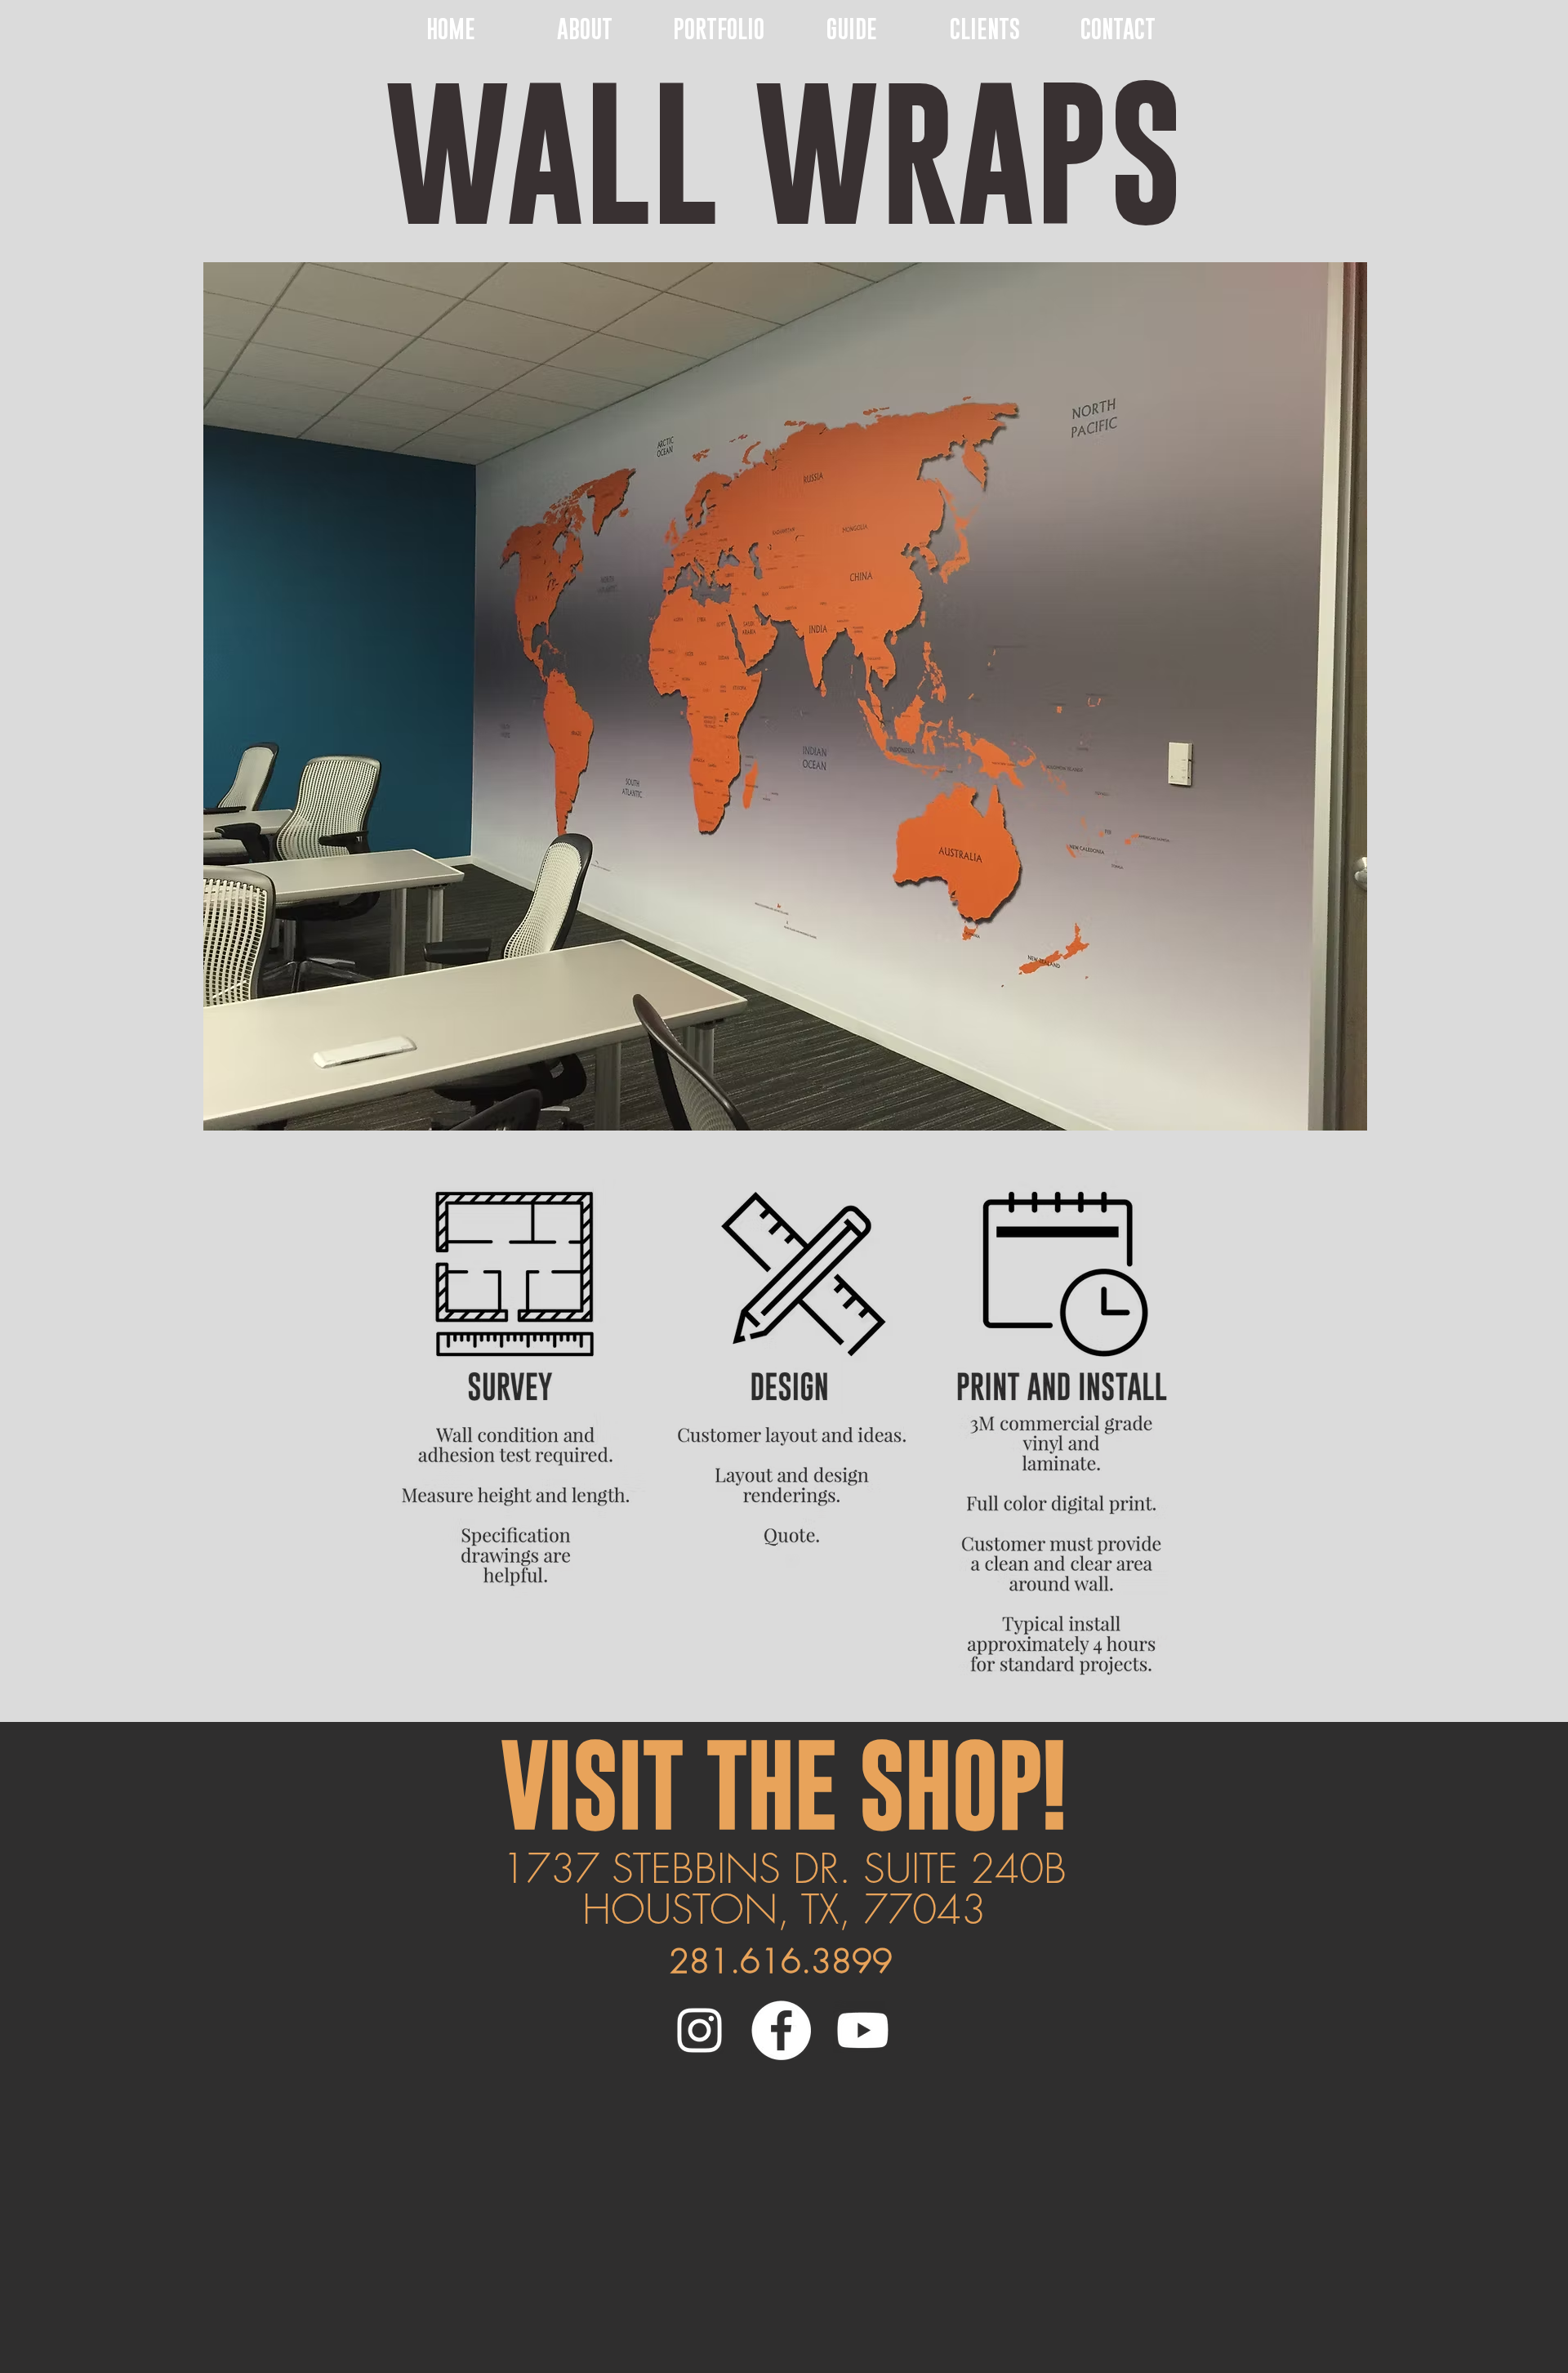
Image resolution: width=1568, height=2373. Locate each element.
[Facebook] (781, 2030)
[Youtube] (863, 2030)
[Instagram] (699, 2030)
